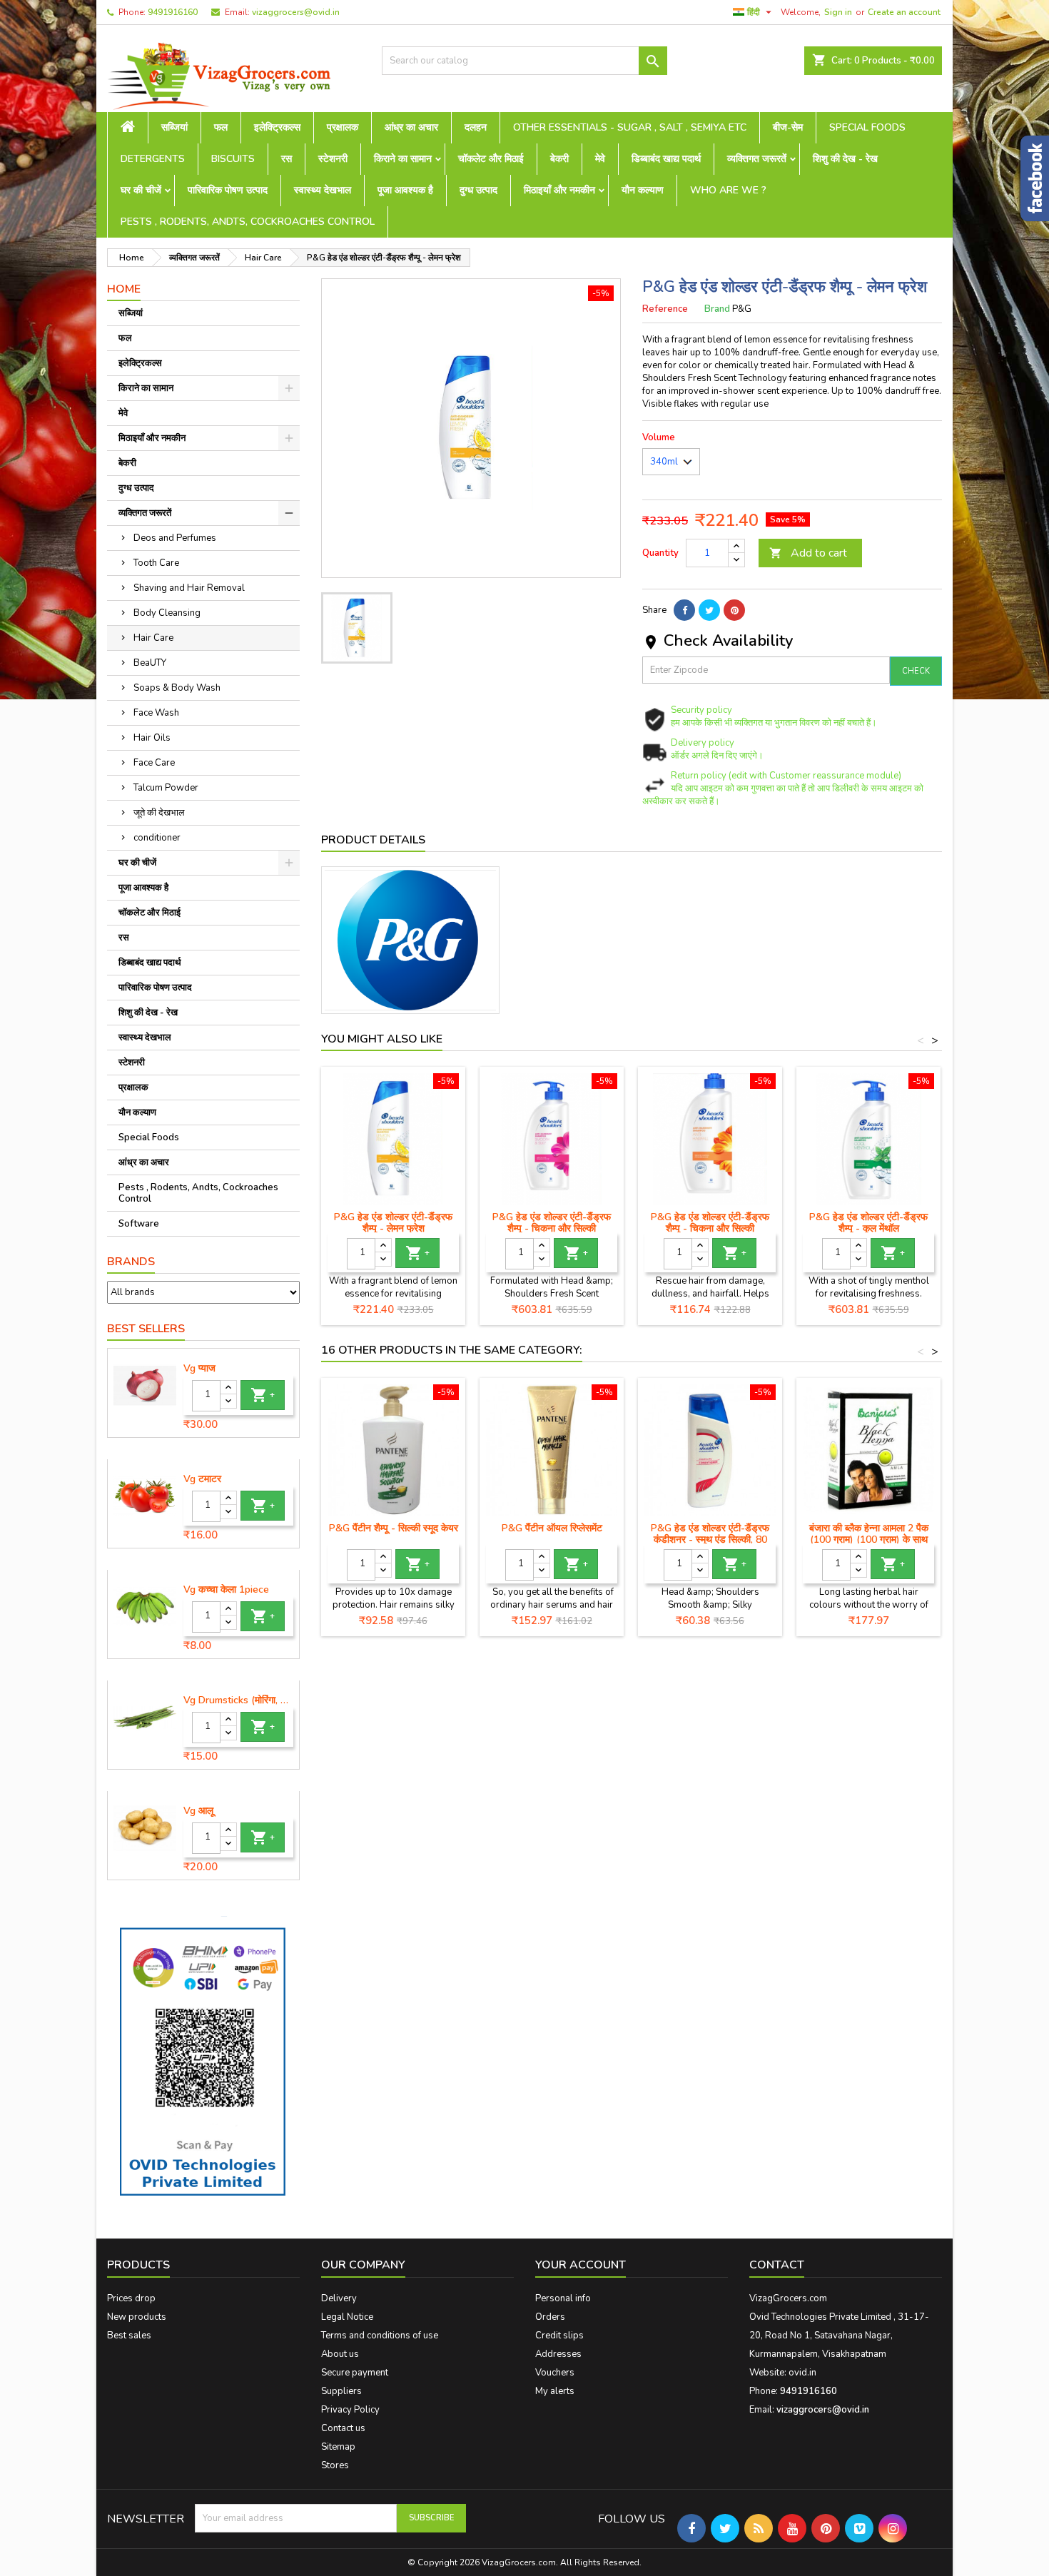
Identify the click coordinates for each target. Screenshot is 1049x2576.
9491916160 (173, 12)
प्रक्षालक (343, 127)
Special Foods (867, 127)
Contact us (343, 2428)
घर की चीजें (141, 190)
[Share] (684, 610)
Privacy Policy (350, 2410)
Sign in (838, 12)
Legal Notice (347, 2317)
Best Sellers (146, 1329)
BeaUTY (150, 663)
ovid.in (802, 2373)
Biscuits (233, 159)
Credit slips (559, 2336)
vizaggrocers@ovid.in (296, 12)
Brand (717, 309)
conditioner (157, 838)
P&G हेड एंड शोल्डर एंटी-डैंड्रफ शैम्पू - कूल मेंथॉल (868, 1223)
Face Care (154, 763)
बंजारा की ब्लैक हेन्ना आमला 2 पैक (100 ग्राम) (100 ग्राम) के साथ (869, 1534)
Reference (665, 309)
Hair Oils (152, 738)
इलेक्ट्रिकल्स (277, 127)
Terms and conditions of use (380, 2336)
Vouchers (555, 2373)
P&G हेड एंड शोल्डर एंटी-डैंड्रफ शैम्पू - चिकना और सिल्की (552, 1223)
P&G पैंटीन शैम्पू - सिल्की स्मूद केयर (394, 1528)
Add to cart (808, 553)
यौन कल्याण (643, 190)
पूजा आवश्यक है (405, 190)
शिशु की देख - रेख (845, 159)
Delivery (339, 2298)
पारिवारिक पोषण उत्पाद (228, 190)
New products (137, 2317)
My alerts (555, 2391)
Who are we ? (728, 190)
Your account (581, 2265)
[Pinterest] (734, 610)
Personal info (563, 2298)
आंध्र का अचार (411, 127)
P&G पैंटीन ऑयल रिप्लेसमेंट (552, 1528)
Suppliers (341, 2391)
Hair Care (153, 638)
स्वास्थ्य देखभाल (323, 190)
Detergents (153, 159)
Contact (777, 2265)
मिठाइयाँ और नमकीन (559, 190)
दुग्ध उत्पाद (478, 190)
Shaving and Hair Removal (189, 588)
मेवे (600, 159)
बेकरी (559, 159)
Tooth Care (156, 563)
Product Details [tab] (373, 840)
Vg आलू (198, 1811)
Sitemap (338, 2447)
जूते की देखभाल (159, 813)
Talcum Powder (166, 788)
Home (124, 289)
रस (287, 159)
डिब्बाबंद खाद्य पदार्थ (666, 159)
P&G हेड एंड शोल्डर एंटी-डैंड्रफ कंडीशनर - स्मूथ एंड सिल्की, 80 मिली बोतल (710, 1540)
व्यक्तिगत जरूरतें (757, 159)
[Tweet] (709, 610)
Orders (550, 2317)
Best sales (129, 2336)
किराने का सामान (403, 159)
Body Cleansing (167, 613)
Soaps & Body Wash (177, 688)
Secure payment (355, 2373)
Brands (131, 1262)
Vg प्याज (199, 1369)
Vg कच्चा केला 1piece (226, 1590)
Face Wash (156, 713)
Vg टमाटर (202, 1479)
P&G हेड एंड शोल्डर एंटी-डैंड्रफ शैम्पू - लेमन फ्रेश (393, 1223)
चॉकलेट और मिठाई (491, 159)
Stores (335, 2465)
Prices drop (131, 2298)
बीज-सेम (788, 127)
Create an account (904, 12)
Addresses (558, 2354)
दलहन (476, 127)
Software (139, 1224)
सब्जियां (174, 127)
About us (340, 2354)
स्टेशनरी (333, 159)
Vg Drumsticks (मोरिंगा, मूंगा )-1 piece (238, 1700)
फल (221, 127)
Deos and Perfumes (175, 538)
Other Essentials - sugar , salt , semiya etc (630, 127)
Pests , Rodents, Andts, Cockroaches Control (248, 222)
